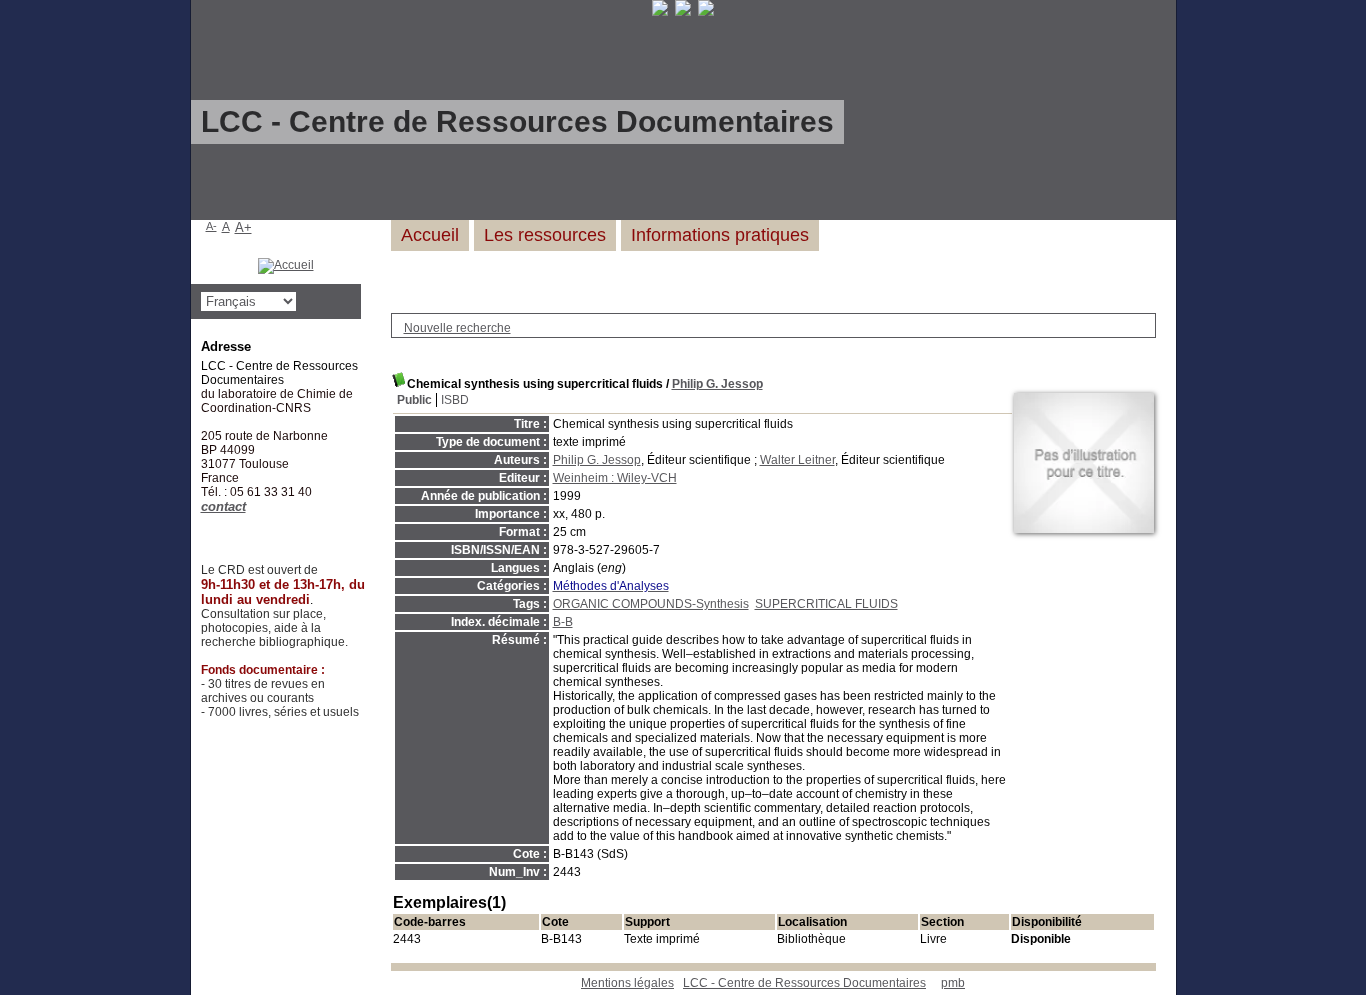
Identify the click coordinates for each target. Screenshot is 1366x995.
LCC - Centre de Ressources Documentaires (804, 983)
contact (223, 506)
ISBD (455, 400)
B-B (563, 622)
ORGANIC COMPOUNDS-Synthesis (651, 604)
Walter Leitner (797, 460)
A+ (243, 227)
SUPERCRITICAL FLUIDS (826, 604)
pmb (953, 983)
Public (414, 400)
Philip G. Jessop (717, 384)
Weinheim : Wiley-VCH (615, 478)
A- (211, 226)
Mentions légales (627, 983)
